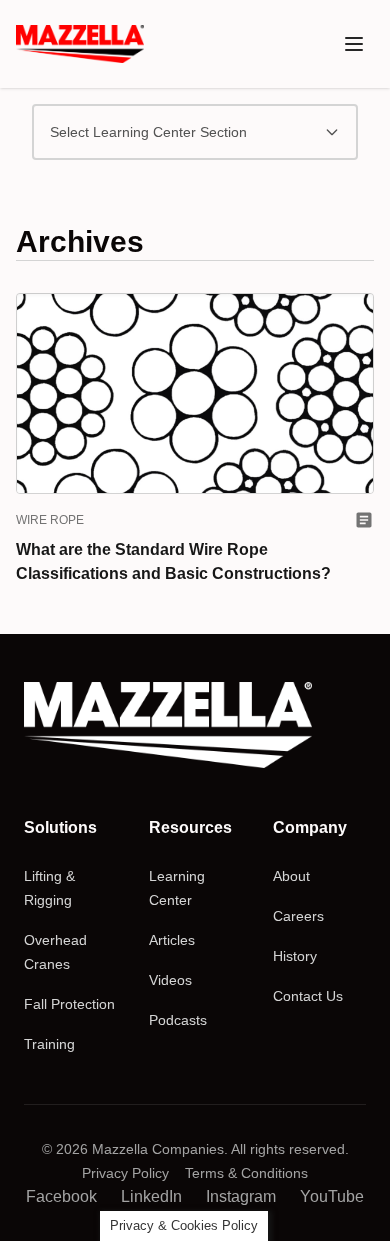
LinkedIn (151, 1196)
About (291, 876)
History (295, 956)
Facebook (61, 1196)
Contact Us (308, 996)
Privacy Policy (125, 1173)
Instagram (241, 1196)
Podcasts (178, 1020)
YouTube (332, 1196)
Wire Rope (50, 520)
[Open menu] (354, 44)
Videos (170, 980)
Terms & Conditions (246, 1173)
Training (49, 1044)
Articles (172, 940)
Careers (298, 916)
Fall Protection (69, 1004)
